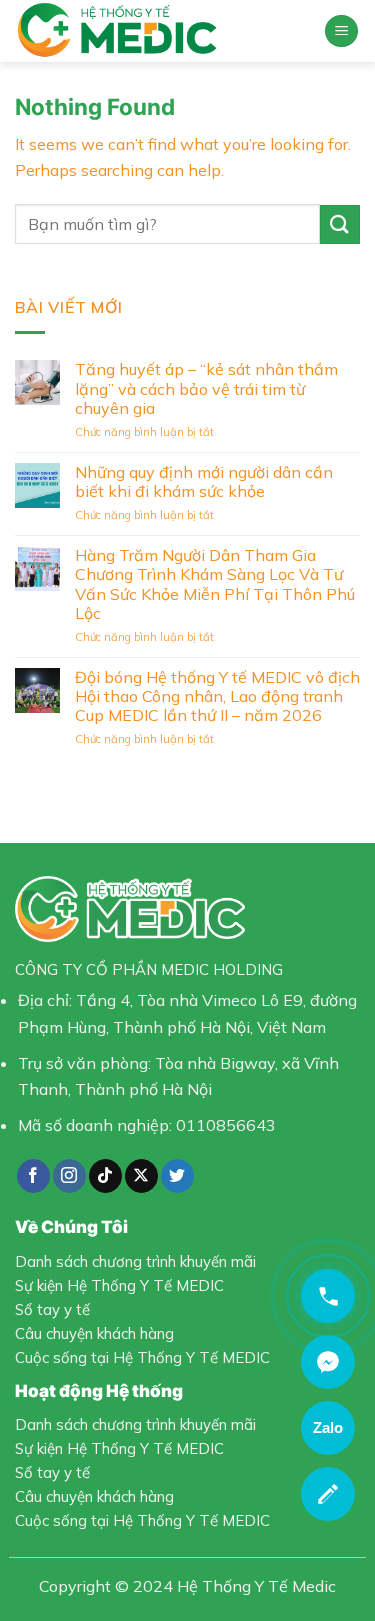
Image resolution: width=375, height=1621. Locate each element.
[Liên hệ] (328, 1494)
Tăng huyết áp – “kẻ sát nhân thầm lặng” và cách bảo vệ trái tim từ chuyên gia (206, 388)
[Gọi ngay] (328, 1296)
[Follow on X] (141, 1176)
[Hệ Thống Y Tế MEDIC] (162, 31)
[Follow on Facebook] (33, 1176)
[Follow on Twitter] (177, 1176)
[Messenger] (328, 1362)
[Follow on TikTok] (105, 1176)
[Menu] (341, 31)
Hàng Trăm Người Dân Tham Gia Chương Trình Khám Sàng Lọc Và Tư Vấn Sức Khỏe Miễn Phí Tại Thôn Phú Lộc (215, 584)
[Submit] (340, 224)
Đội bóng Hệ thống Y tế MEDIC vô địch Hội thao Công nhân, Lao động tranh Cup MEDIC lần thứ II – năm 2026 (217, 696)
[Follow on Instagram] (69, 1176)
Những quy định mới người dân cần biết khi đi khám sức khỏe (204, 482)
